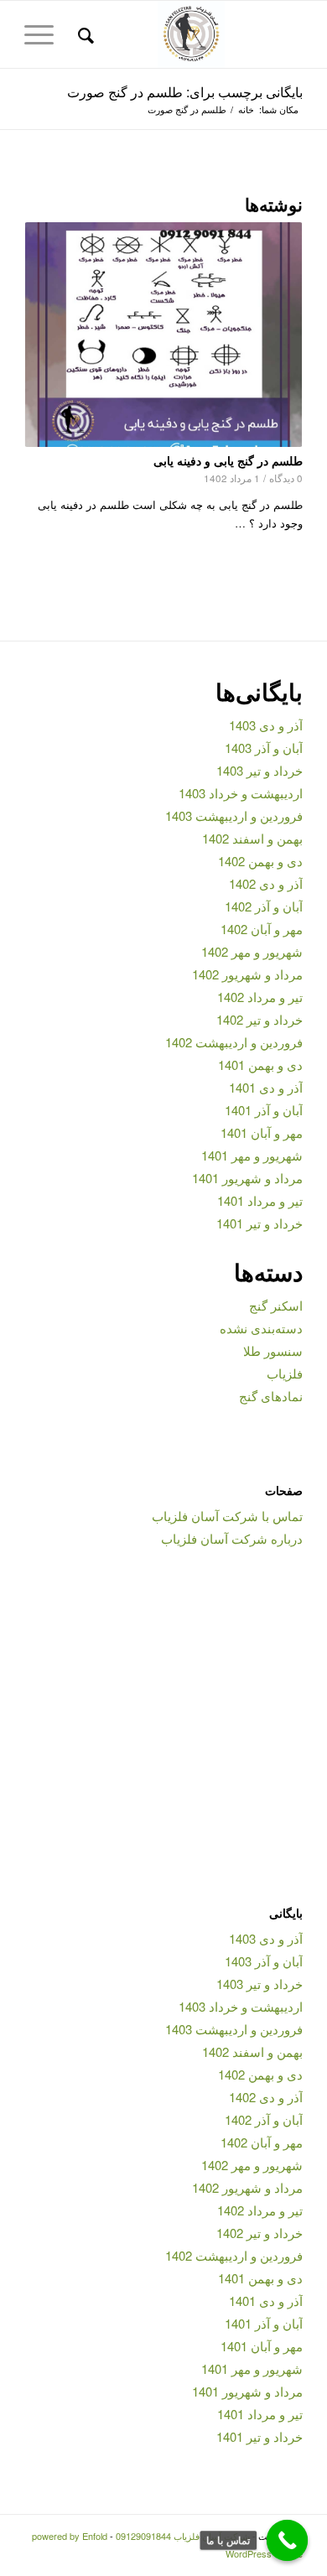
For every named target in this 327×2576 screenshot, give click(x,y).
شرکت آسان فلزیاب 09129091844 (183, 2536)
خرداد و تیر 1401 (260, 1223)
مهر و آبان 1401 (262, 1132)
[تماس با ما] (288, 2541)
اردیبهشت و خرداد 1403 (241, 793)
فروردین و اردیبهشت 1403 (234, 815)
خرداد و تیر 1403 (260, 770)
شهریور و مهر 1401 (252, 1155)
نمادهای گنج (271, 1396)
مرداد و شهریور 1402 (247, 974)
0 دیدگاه (286, 478)
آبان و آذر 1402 (264, 906)
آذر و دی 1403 (266, 725)
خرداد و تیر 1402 (260, 1019)
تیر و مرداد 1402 (260, 997)
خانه (246, 109)
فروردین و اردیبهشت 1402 (234, 1042)
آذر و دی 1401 (266, 1087)
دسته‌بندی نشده (261, 1328)
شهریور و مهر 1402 (252, 951)
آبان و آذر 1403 (264, 748)
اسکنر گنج (276, 1305)
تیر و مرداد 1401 (260, 1200)
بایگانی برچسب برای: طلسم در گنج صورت (185, 92)
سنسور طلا (273, 1350)
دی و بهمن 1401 (260, 1065)
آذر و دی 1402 (266, 883)
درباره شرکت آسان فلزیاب (232, 1538)
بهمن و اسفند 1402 (252, 838)
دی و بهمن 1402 (260, 861)
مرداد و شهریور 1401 (247, 1178)
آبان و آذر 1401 (264, 1110)
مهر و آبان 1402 (262, 929)
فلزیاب (285, 1373)
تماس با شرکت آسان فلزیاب (227, 1516)
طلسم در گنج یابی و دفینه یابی (228, 460)
